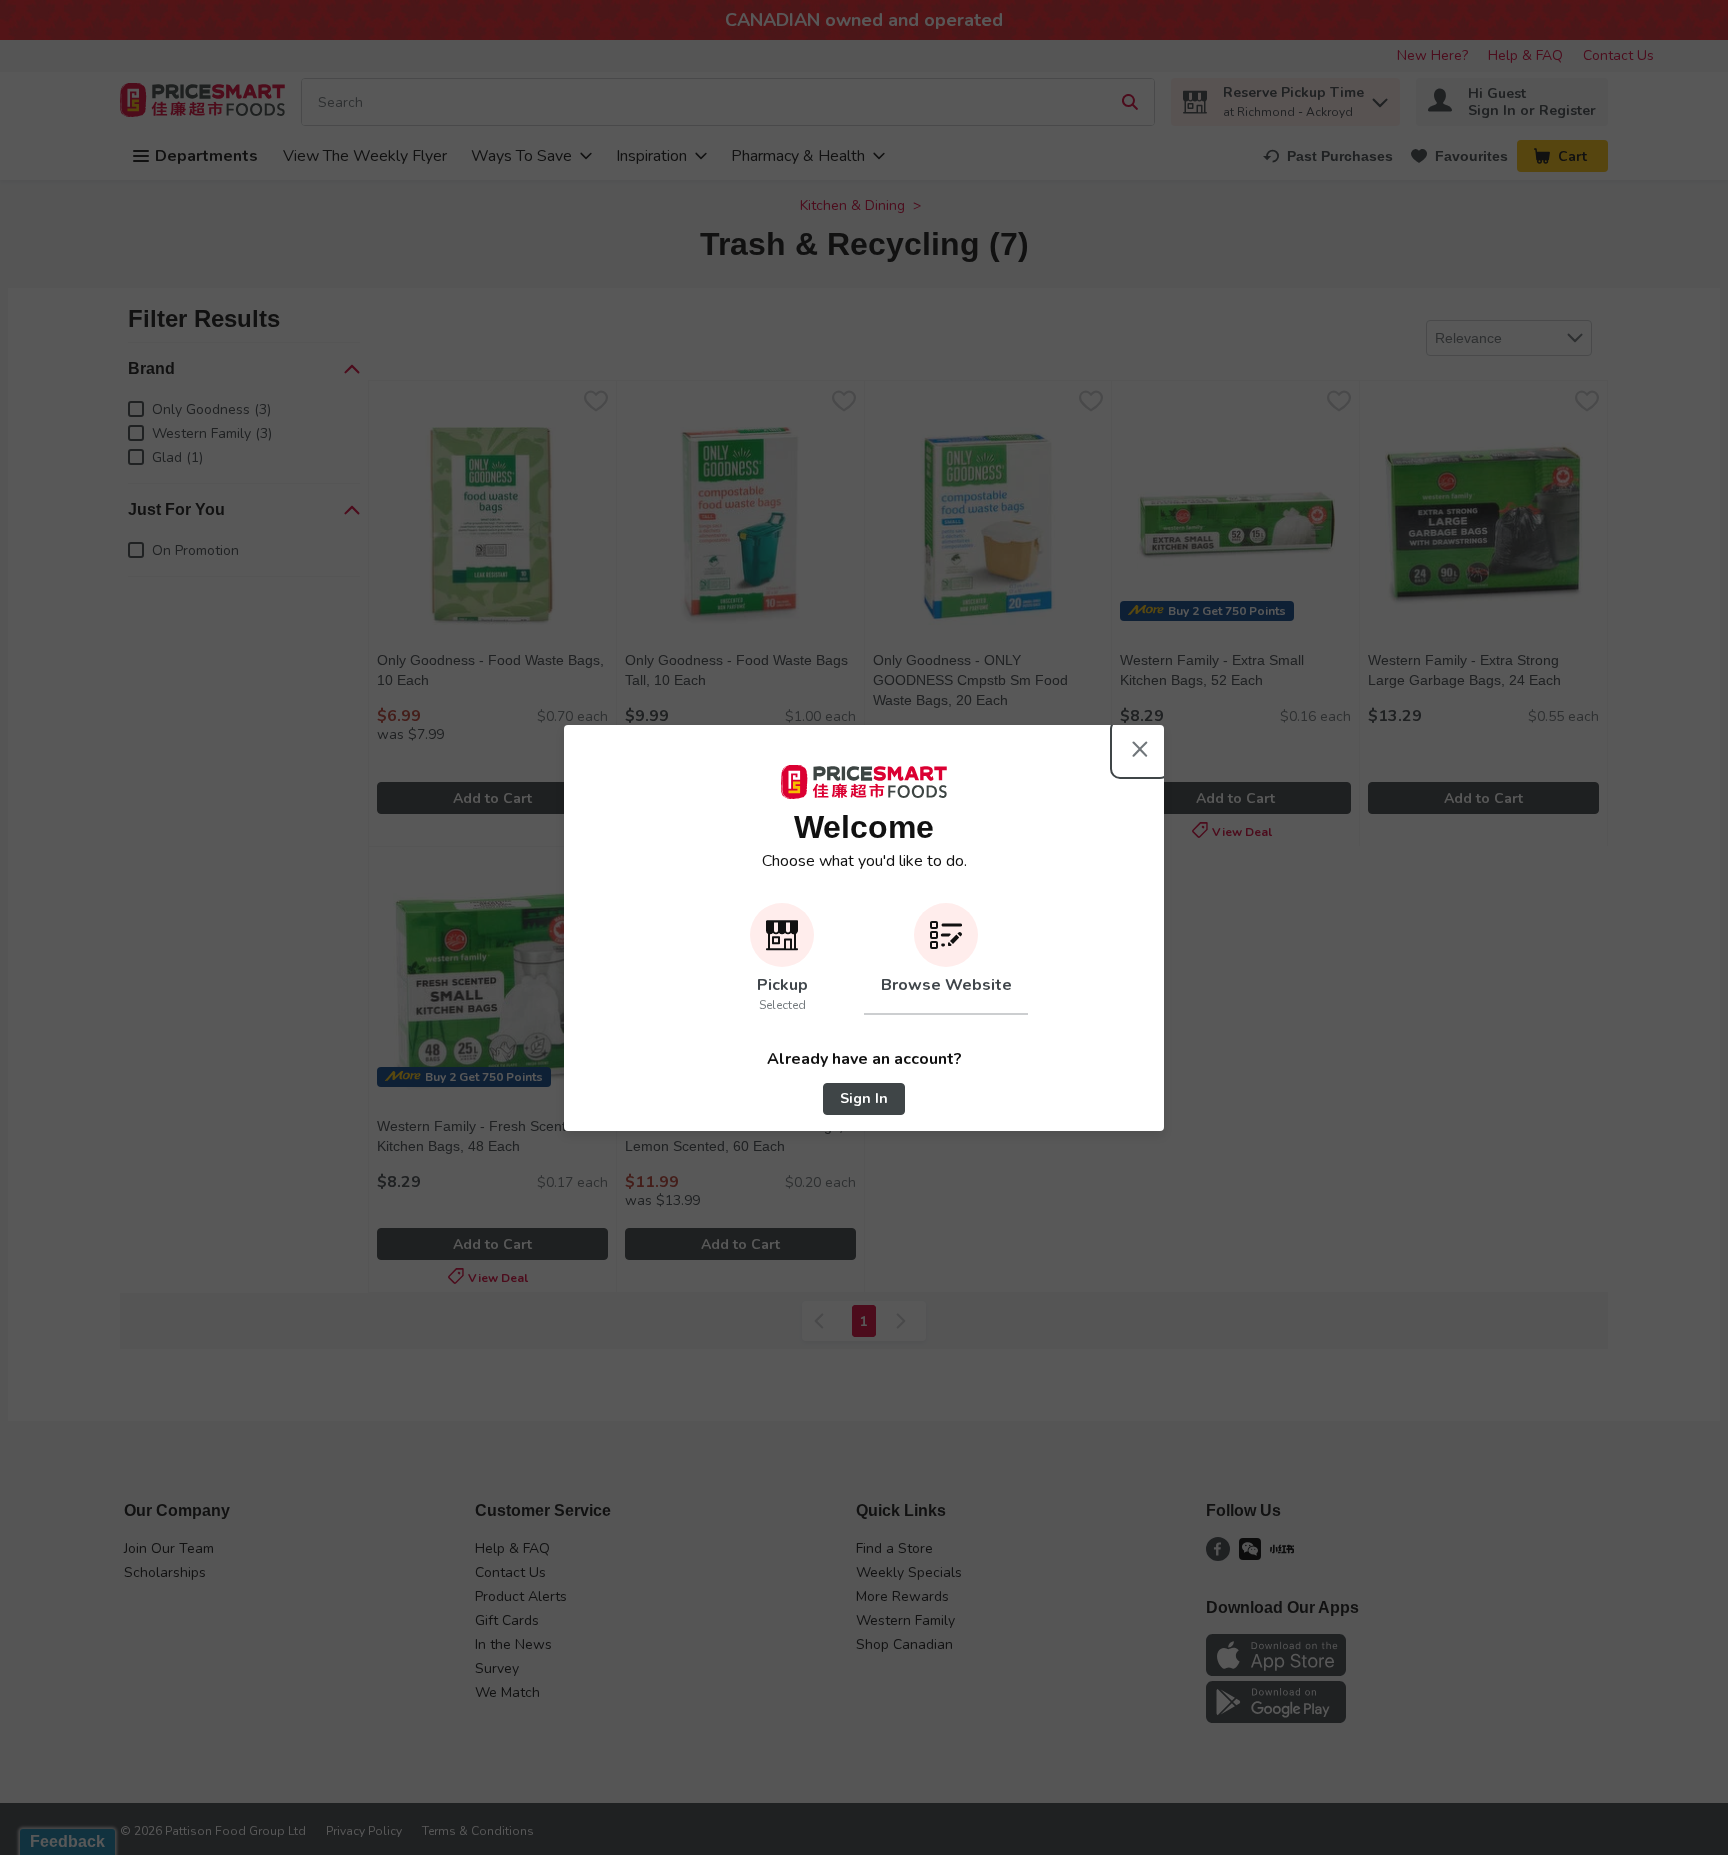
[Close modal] (1140, 749)
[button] (782, 959)
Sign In (864, 1098)
